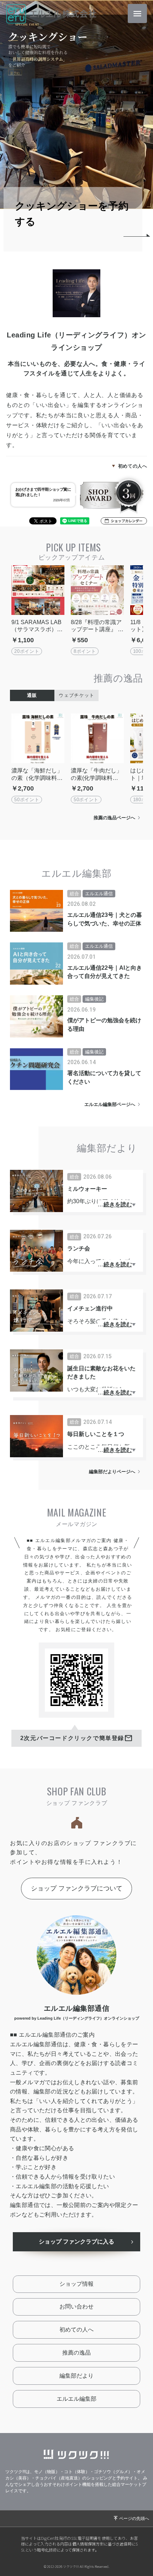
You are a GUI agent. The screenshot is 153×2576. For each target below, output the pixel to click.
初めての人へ (133, 466)
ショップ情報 (76, 2284)
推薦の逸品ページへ (114, 818)
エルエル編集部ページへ (110, 1104)
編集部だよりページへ (112, 1472)
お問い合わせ (76, 2307)
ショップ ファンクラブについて (77, 1888)
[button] (124, 521)
